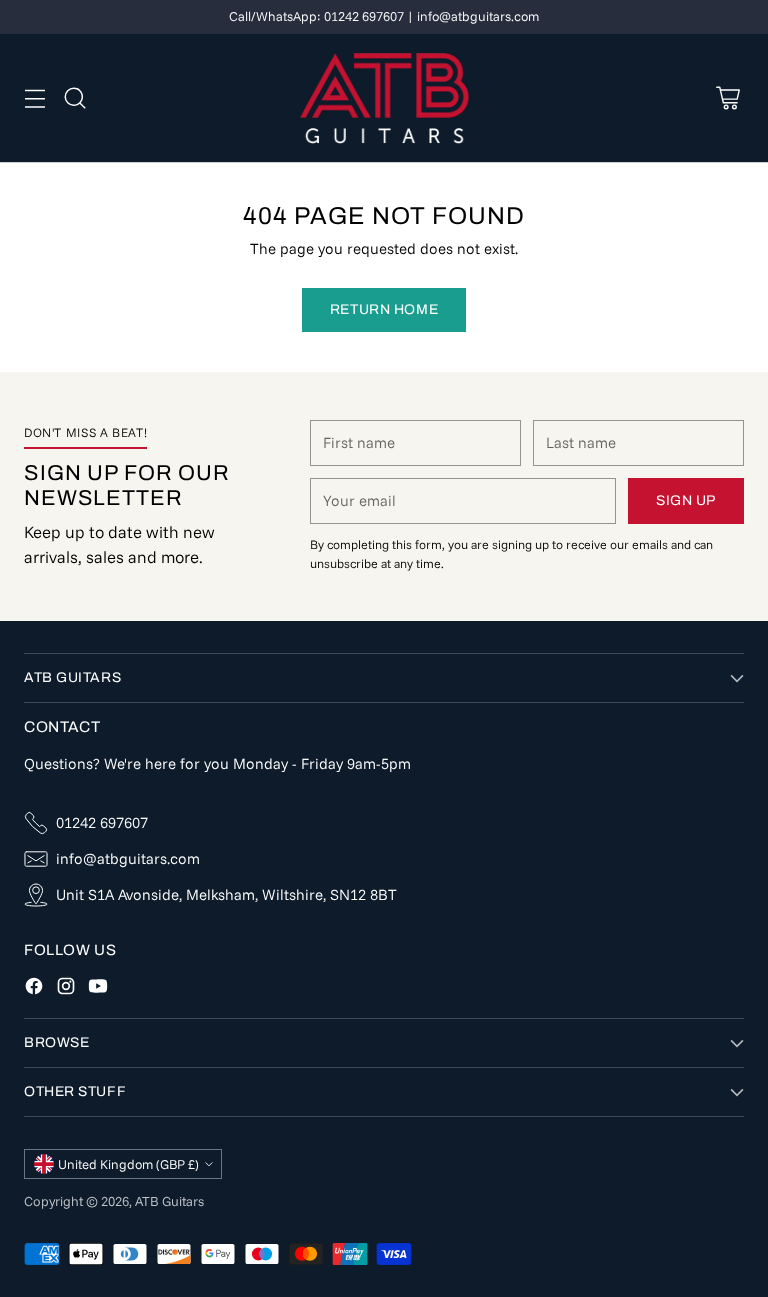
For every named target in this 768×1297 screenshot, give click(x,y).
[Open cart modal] (727, 97)
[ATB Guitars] (384, 98)
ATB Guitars (169, 1201)
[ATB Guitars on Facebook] (34, 989)
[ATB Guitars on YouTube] (98, 989)
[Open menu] (34, 97)
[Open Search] (74, 97)
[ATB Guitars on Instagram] (66, 989)
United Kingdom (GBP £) (128, 1164)
